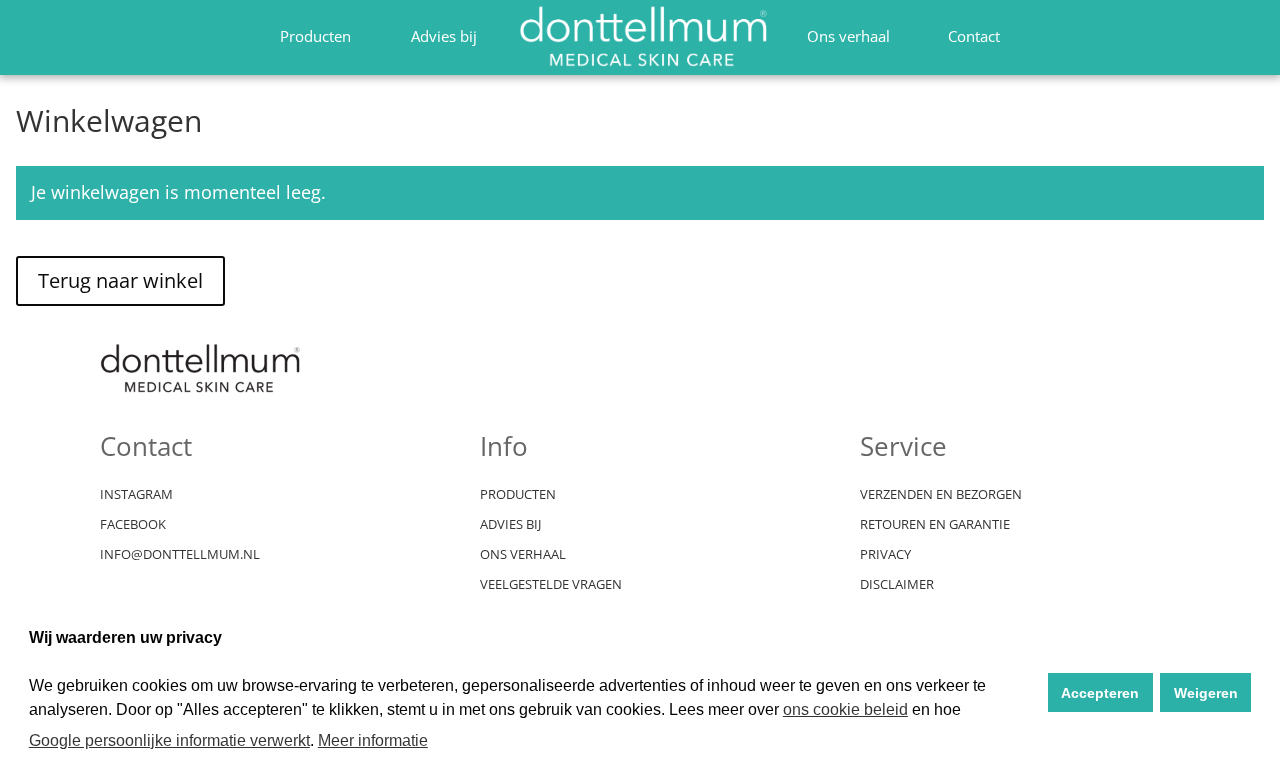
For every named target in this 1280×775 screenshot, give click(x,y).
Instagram (136, 495)
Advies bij (444, 36)
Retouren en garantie (935, 525)
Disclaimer (897, 585)
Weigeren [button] (1206, 693)
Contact (974, 36)
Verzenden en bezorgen (941, 495)
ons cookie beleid (845, 709)
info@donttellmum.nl (180, 555)
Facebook (133, 525)
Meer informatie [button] (373, 740)
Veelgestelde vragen (551, 585)
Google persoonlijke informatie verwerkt (169, 740)
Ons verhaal (848, 36)
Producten (315, 36)
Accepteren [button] (1100, 693)
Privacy (885, 555)
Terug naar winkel (120, 280)
